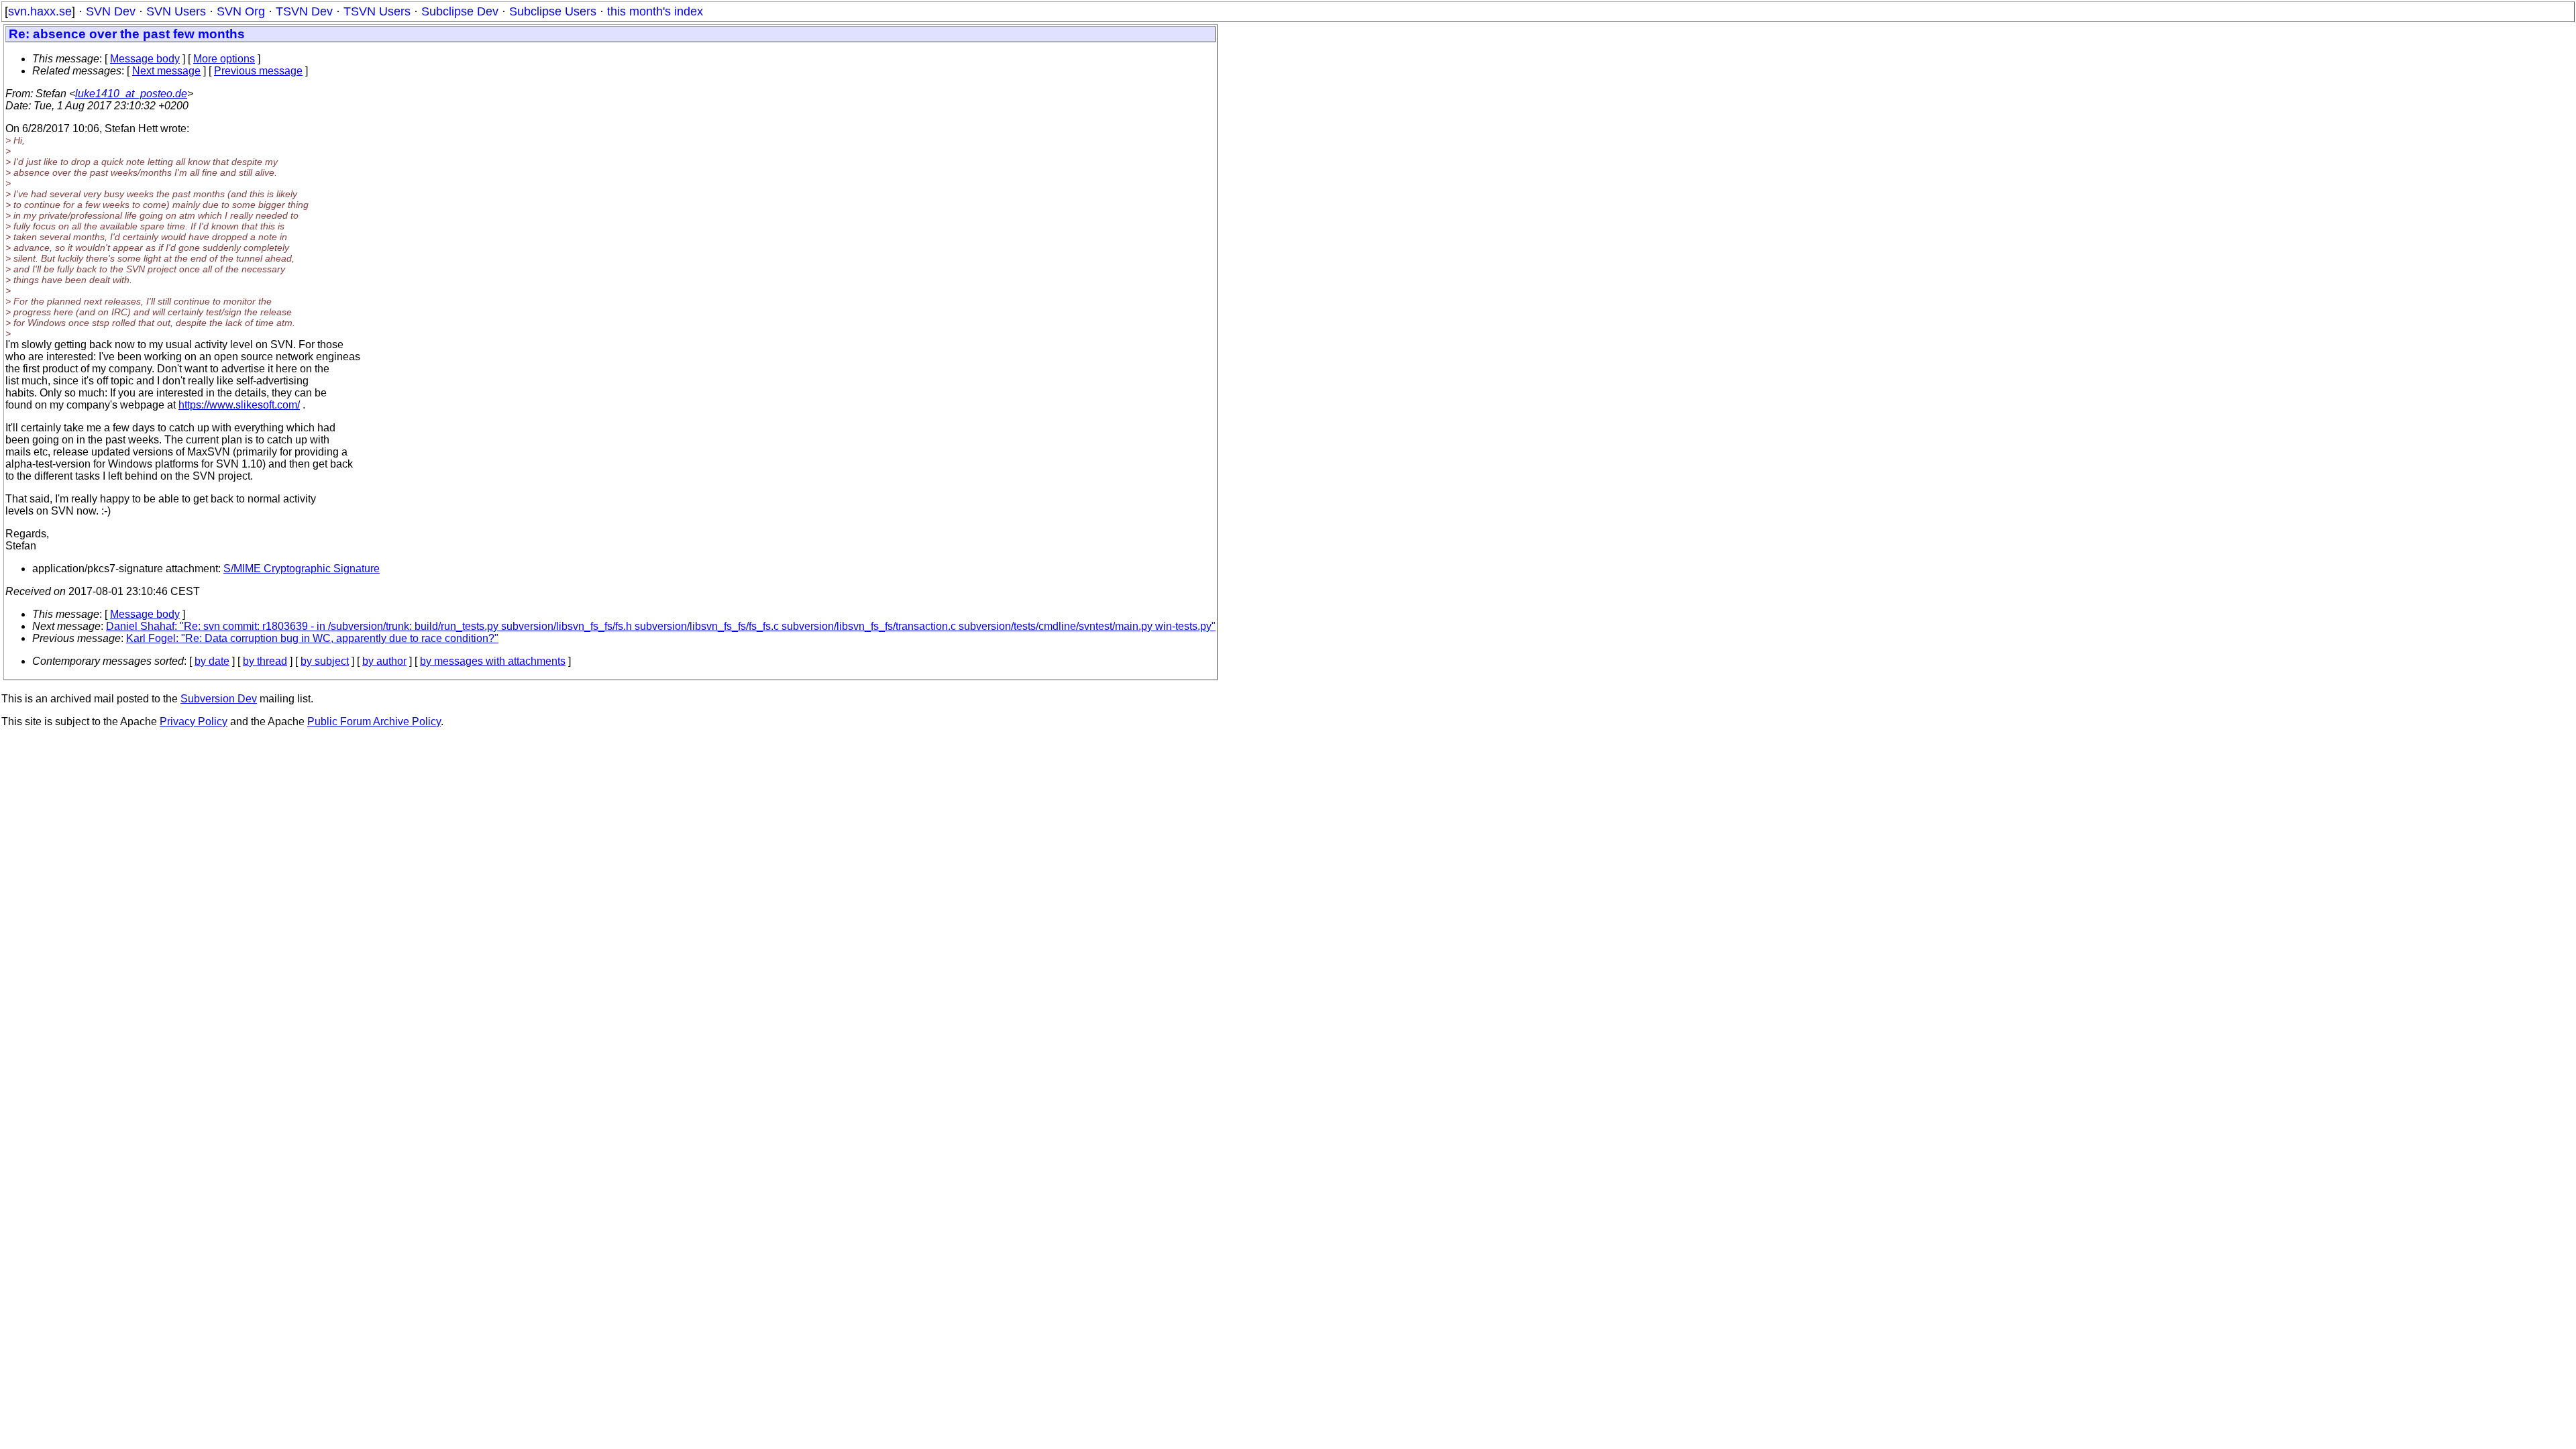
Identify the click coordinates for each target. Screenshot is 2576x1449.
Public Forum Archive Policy (374, 721)
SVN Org (241, 11)
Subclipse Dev (460, 11)
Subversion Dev (219, 699)
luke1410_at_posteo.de (131, 94)
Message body (145, 59)
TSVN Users (377, 11)
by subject (325, 661)
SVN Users (176, 11)
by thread (265, 661)
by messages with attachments (493, 661)
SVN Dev (111, 11)
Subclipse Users (553, 11)
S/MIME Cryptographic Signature (302, 569)
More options (224, 59)
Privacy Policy (194, 721)
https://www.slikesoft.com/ (239, 405)
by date (212, 661)
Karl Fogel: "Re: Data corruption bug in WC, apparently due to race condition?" (312, 638)
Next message (166, 71)
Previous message (258, 71)
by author (384, 661)
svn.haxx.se (40, 11)
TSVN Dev (304, 11)
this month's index (655, 11)
